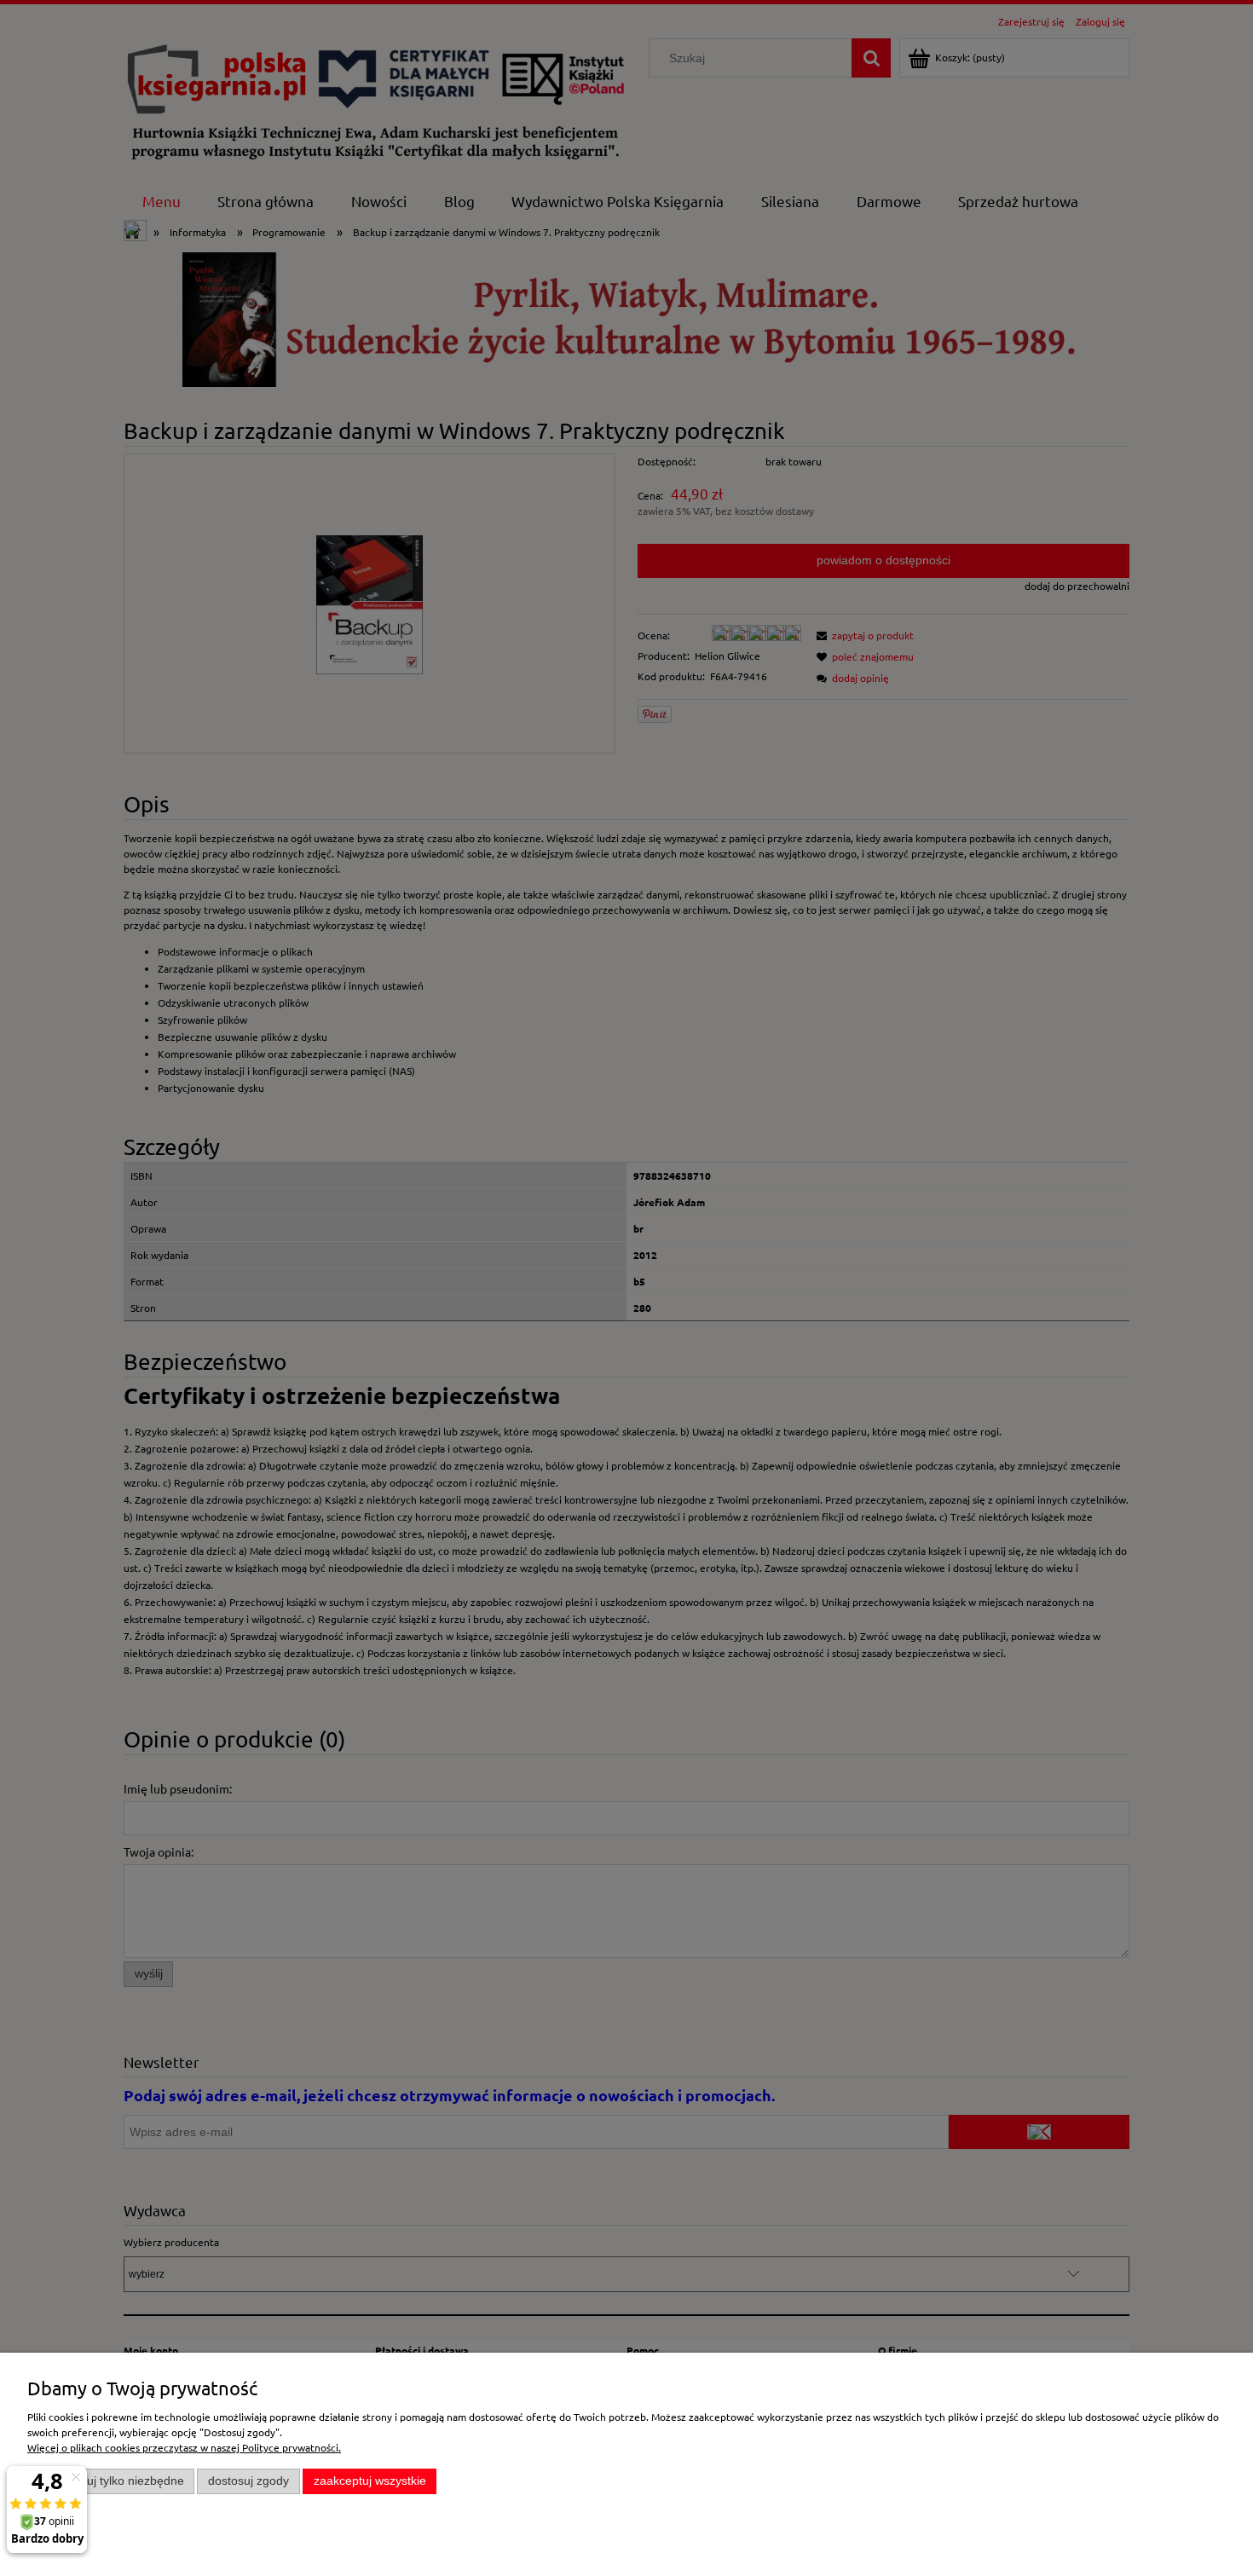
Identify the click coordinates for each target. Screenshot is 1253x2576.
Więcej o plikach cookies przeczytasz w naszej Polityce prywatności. (184, 2447)
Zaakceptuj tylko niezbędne (111, 2481)
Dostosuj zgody (248, 2481)
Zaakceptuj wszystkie (370, 2481)
